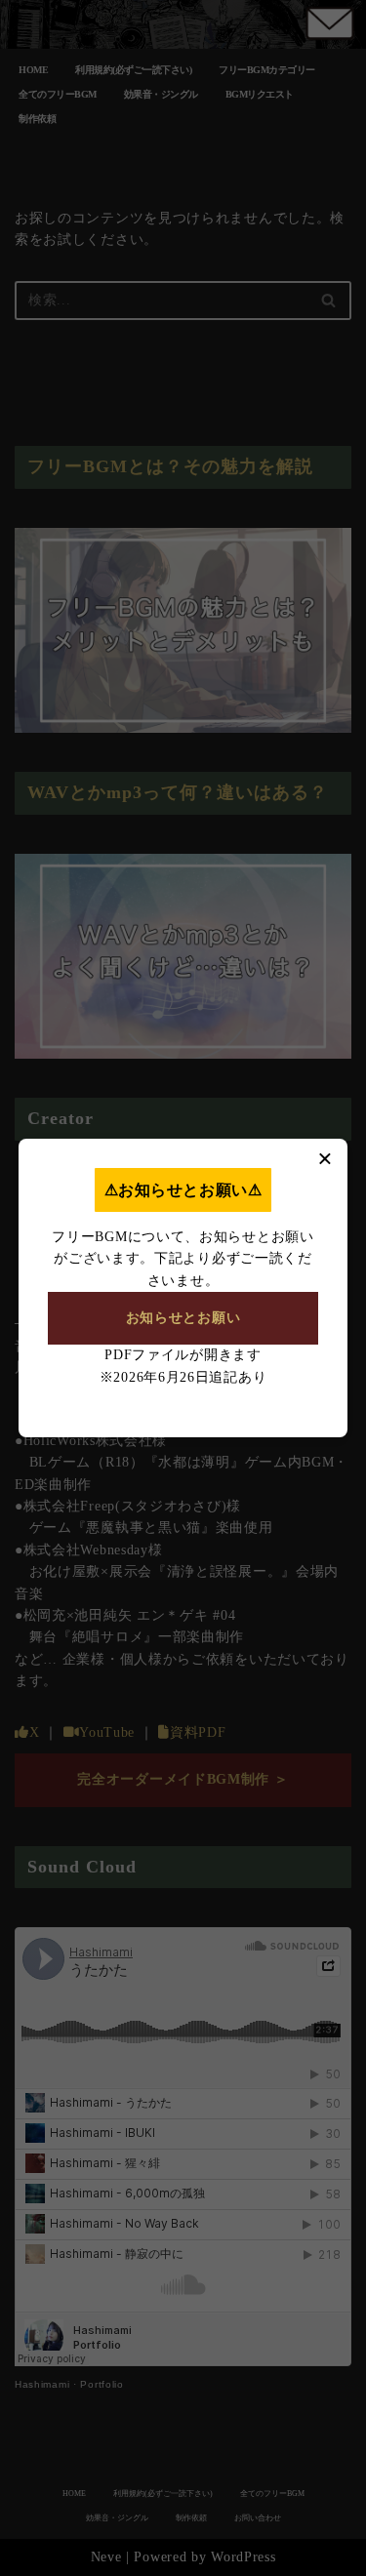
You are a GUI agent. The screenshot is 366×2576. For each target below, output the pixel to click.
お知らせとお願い (183, 1318)
